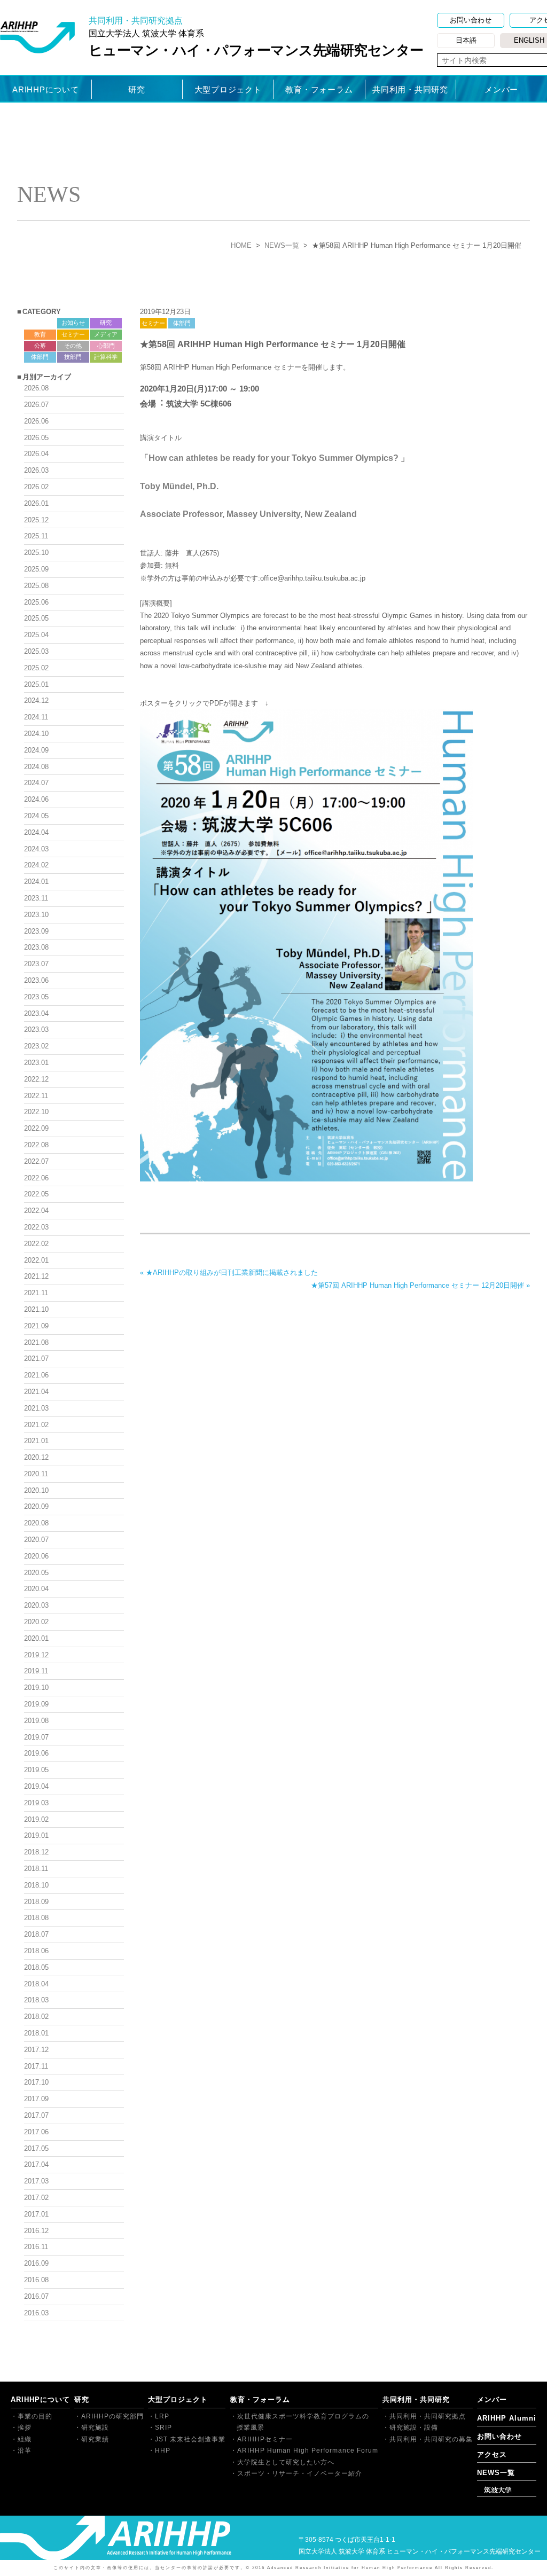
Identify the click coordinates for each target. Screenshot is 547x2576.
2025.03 (36, 651)
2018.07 (36, 1934)
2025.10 (36, 553)
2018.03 (36, 2000)
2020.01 (36, 1638)
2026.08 (36, 388)
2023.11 (36, 898)
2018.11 (36, 1869)
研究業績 (95, 2439)
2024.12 (36, 700)
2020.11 (36, 1474)
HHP (163, 2450)
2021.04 (36, 1392)
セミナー (153, 323)
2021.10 (36, 1309)
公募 (40, 346)
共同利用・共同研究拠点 (428, 2416)
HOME (241, 245)
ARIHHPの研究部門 (112, 2416)
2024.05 (36, 816)
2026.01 (36, 503)
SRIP (163, 2428)
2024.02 (36, 865)
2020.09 (36, 1506)
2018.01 (36, 2033)
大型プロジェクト (228, 89)
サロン (40, 323)
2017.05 (36, 2148)
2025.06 (36, 602)
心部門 (106, 346)
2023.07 (36, 964)
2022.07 (36, 1161)
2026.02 (36, 487)
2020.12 (36, 1457)
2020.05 (36, 1573)
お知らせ (73, 323)
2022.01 (36, 1260)
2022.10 (36, 1112)
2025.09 (36, 569)
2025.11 (36, 536)
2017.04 (36, 2164)
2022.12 (36, 1079)
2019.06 (36, 1753)
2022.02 (36, 1244)
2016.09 (36, 2263)
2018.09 (36, 1902)
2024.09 (36, 750)
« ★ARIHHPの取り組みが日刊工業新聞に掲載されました (229, 1273)
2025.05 (36, 618)
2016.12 (36, 2231)
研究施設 (95, 2428)
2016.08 (36, 2280)
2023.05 (36, 997)
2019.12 (36, 1655)
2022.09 (36, 1128)
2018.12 (36, 1852)
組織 (25, 2439)
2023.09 (36, 931)
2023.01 (36, 1063)
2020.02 (36, 1622)
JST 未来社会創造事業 (190, 2439)
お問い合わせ (471, 20)
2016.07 (36, 2296)
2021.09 (36, 1326)
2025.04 (36, 635)
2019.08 (36, 1721)
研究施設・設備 (414, 2428)
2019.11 (36, 1671)
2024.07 (36, 783)
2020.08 (36, 1523)
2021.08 (36, 1342)
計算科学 (106, 357)
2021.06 (36, 1375)
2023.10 (36, 915)
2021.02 (36, 1425)
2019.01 (36, 1835)
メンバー (501, 89)
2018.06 (36, 1951)
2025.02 (36, 668)
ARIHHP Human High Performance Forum (308, 2450)
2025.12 (36, 520)
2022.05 (36, 1194)
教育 (40, 334)
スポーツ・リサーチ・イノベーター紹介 (300, 2473)
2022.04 (36, 1211)
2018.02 (36, 2017)
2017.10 (36, 2082)
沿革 (25, 2450)
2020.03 (36, 1605)
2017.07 (36, 2115)
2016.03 (36, 2313)
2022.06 (36, 1178)
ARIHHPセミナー (265, 2439)
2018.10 (36, 1885)
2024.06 (36, 799)
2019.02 (36, 1819)
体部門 (182, 323)
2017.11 (36, 2066)
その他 (73, 346)
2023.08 (36, 947)
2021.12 (36, 1276)
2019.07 (36, 1737)
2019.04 (36, 1786)
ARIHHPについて (46, 89)
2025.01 (36, 684)
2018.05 (36, 1967)
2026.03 (36, 470)
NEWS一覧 (282, 245)
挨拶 (25, 2428)
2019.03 (36, 1803)
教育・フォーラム (319, 89)
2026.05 (36, 438)
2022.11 (36, 1096)
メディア (106, 334)
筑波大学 (498, 2490)
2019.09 (36, 1704)
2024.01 (36, 882)
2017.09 (36, 2099)
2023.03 (36, 1029)
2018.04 (36, 1984)
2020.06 (36, 1556)
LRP (162, 2416)
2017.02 (36, 2198)
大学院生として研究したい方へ (286, 2462)
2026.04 (36, 454)
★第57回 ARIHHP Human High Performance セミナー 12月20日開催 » (420, 1285)
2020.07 (36, 1540)
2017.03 (36, 2181)
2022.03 (36, 1227)
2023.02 (36, 1046)
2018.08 (36, 1918)
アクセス (492, 2454)
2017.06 (36, 2132)
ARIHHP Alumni (507, 2418)
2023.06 (36, 980)
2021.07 (36, 1359)
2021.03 (36, 1408)
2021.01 (36, 1441)
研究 (137, 89)
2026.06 (36, 421)
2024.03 (36, 849)
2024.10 (36, 734)
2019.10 (36, 1688)
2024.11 (36, 717)
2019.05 (36, 1770)
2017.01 (36, 2214)
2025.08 (36, 586)
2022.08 (36, 1145)
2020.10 (36, 1490)
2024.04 (36, 832)
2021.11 (36, 1293)
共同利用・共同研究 (410, 89)
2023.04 (36, 1013)
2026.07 (36, 405)
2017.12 (36, 2050)
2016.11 (36, 2247)
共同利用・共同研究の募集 (431, 2439)
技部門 (73, 357)
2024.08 (36, 767)
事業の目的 (35, 2416)
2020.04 (36, 1589)
